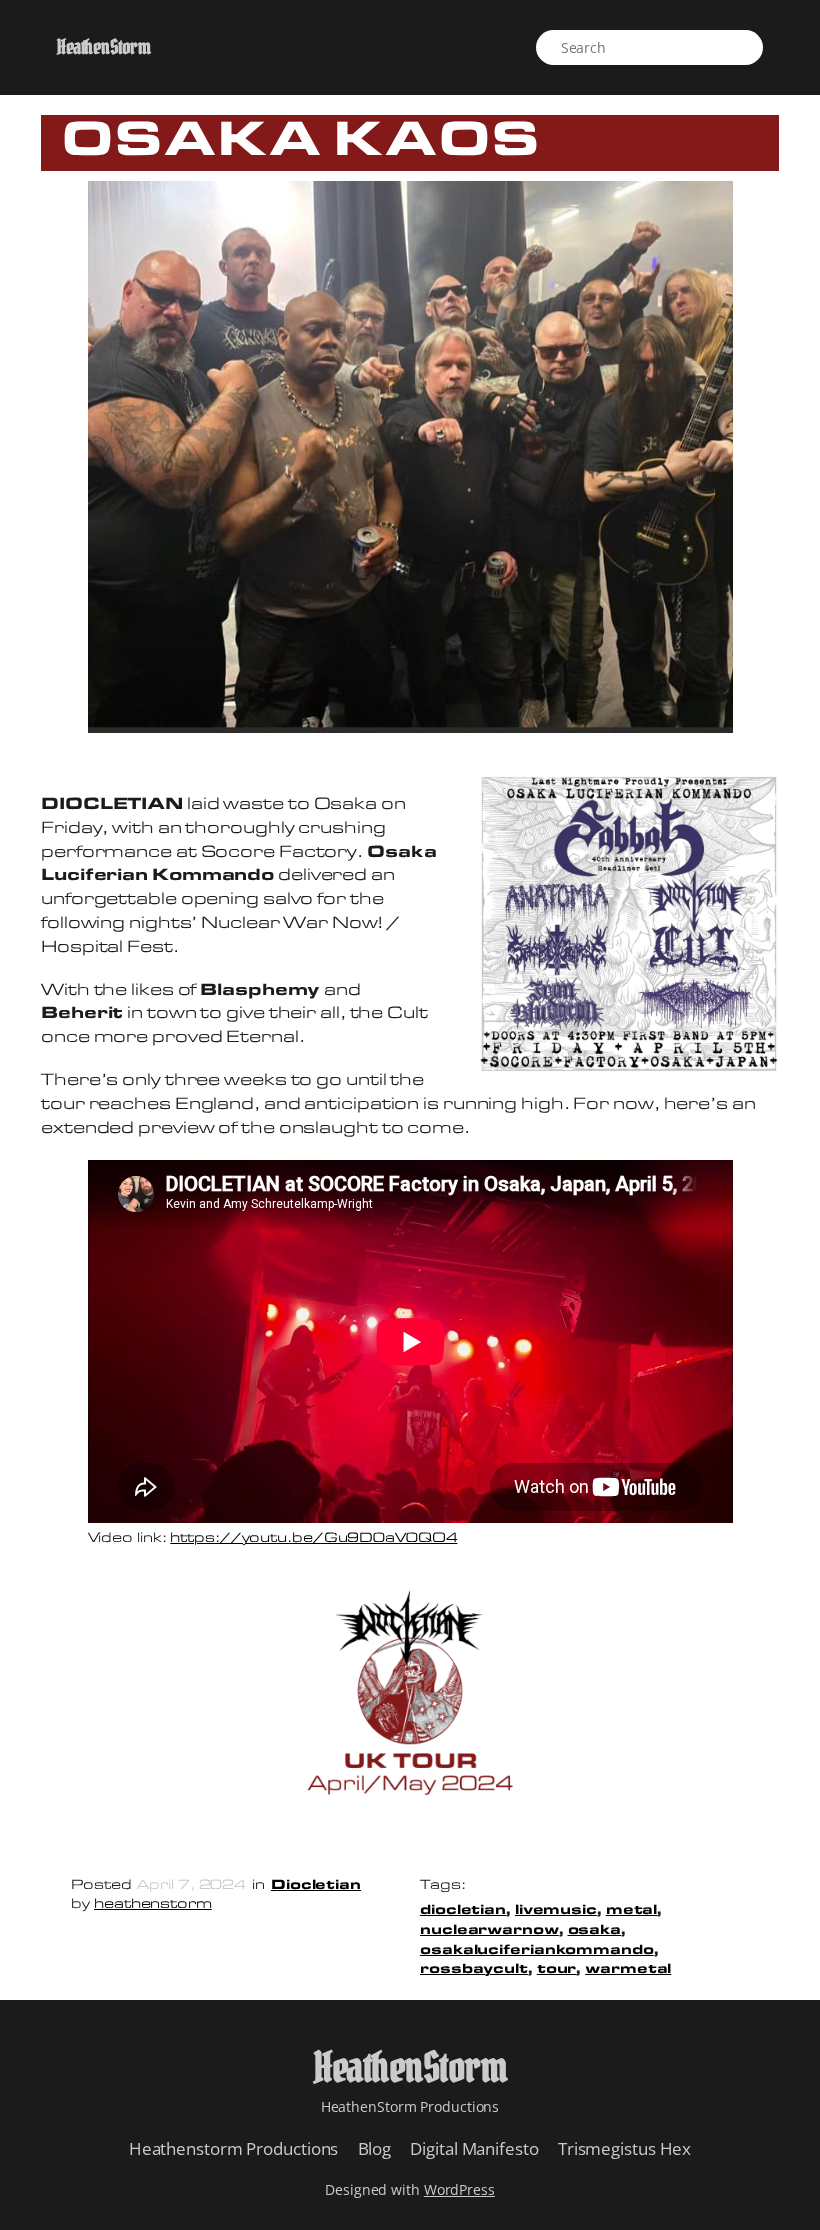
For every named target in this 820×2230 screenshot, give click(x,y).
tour (557, 1969)
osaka (595, 1930)
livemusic (556, 1910)
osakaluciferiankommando (537, 1950)
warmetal (628, 1969)
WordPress (459, 2189)
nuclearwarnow (489, 1930)
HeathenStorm (103, 47)
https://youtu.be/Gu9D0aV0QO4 (313, 1538)
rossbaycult (474, 1969)
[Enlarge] (753, 800)
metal (632, 1910)
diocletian (463, 1910)
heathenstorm (153, 1904)
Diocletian (316, 1885)
